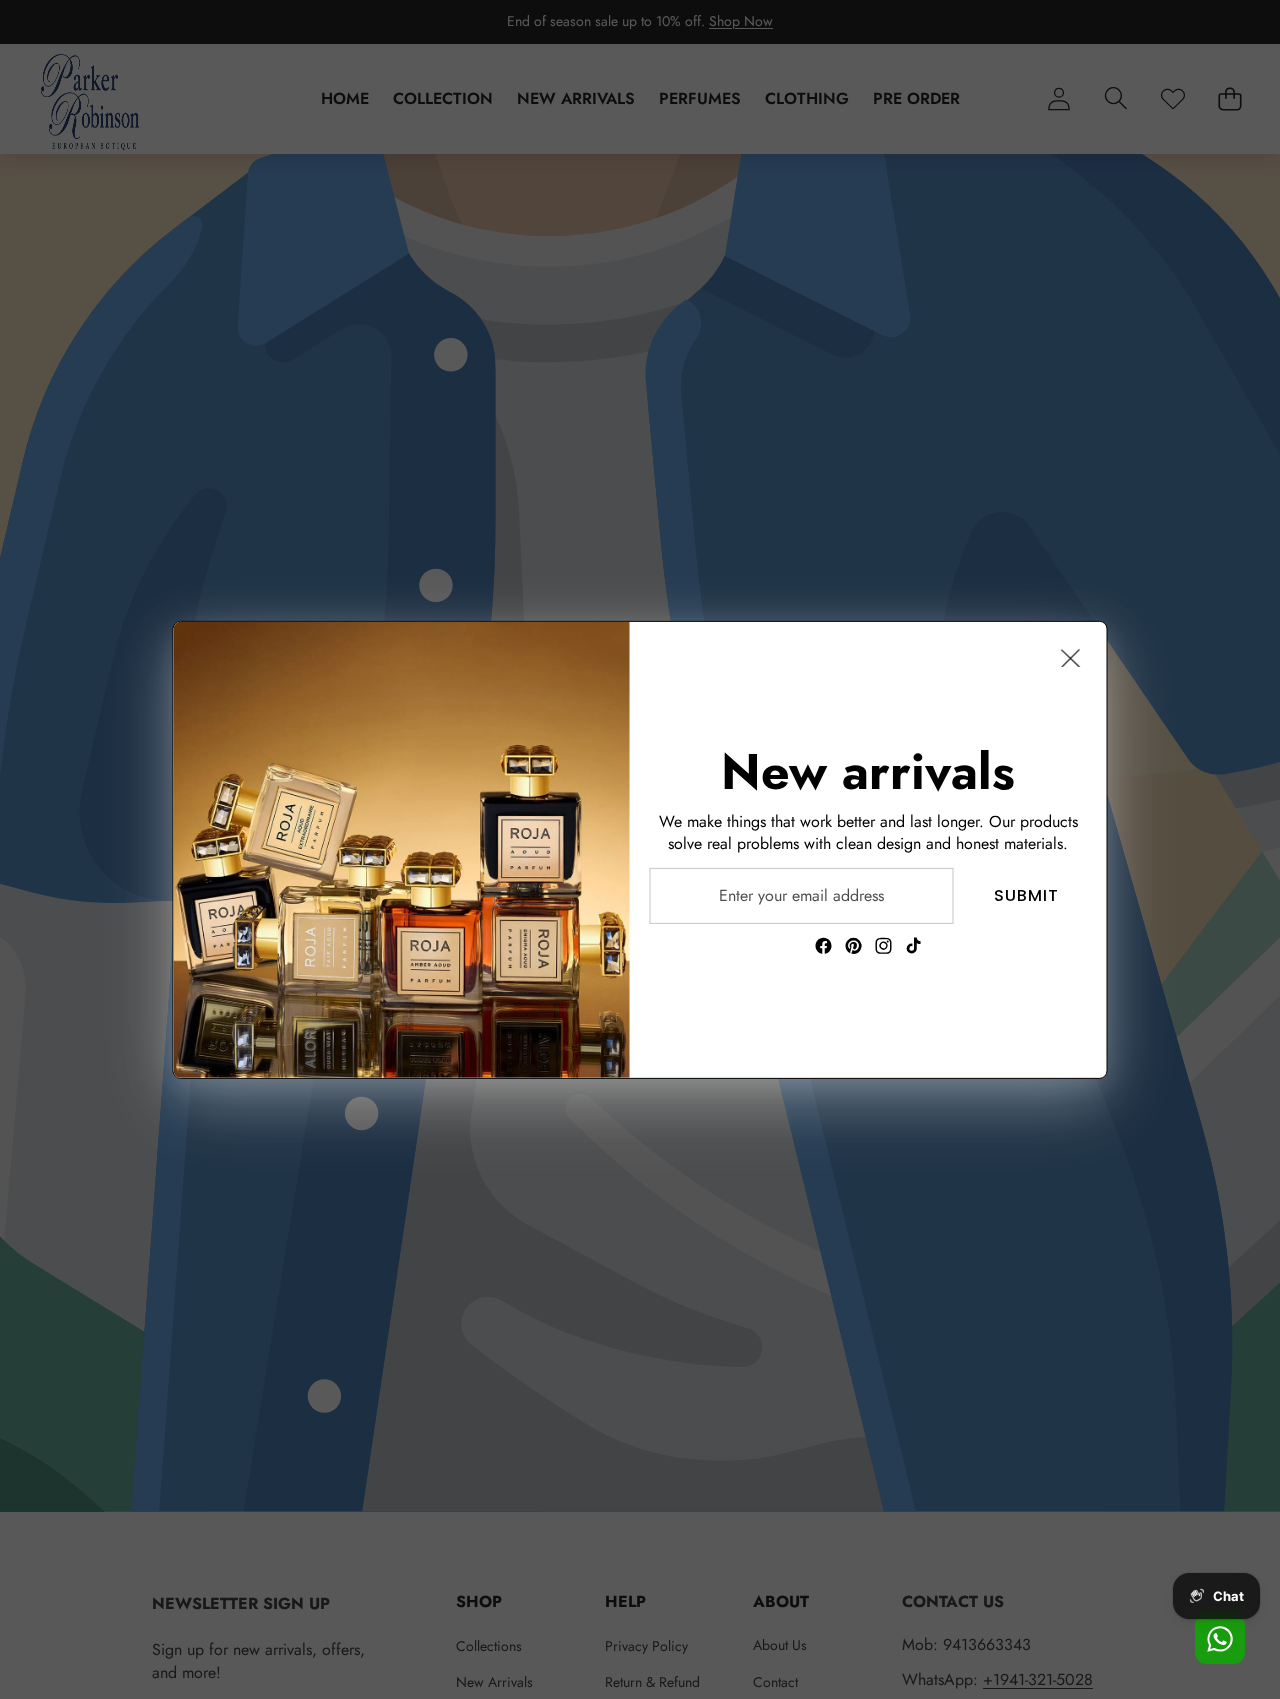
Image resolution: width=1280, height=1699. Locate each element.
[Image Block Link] (402, 849)
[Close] (1071, 657)
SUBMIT (1026, 894)
